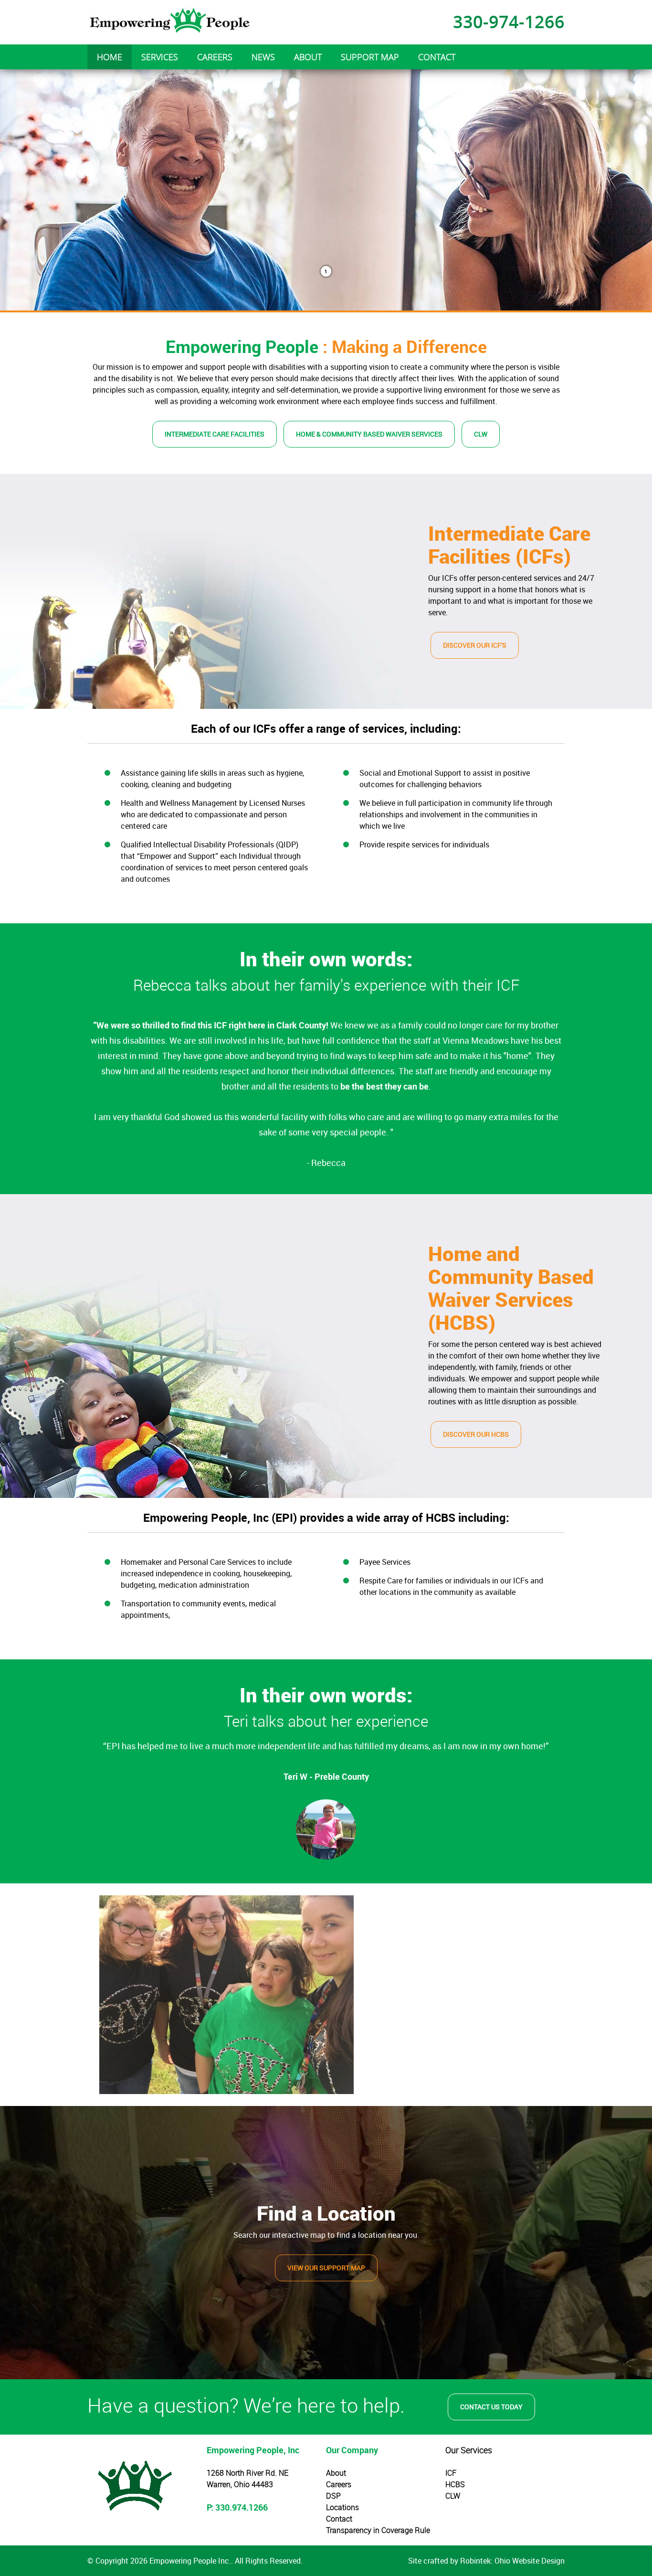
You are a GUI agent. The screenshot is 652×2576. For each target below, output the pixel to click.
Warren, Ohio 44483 (240, 2484)
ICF (451, 2473)
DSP (333, 2496)
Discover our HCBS (476, 1434)
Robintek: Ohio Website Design (512, 2561)
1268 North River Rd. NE (247, 2473)
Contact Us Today (491, 2407)
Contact (339, 2519)
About (336, 2473)
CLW (481, 434)
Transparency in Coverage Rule (378, 2530)
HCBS (455, 2484)
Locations (342, 2507)
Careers (339, 2484)
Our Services (469, 2450)
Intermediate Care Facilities (215, 434)
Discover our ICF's (475, 645)
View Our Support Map (326, 2268)
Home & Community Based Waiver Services (369, 434)
